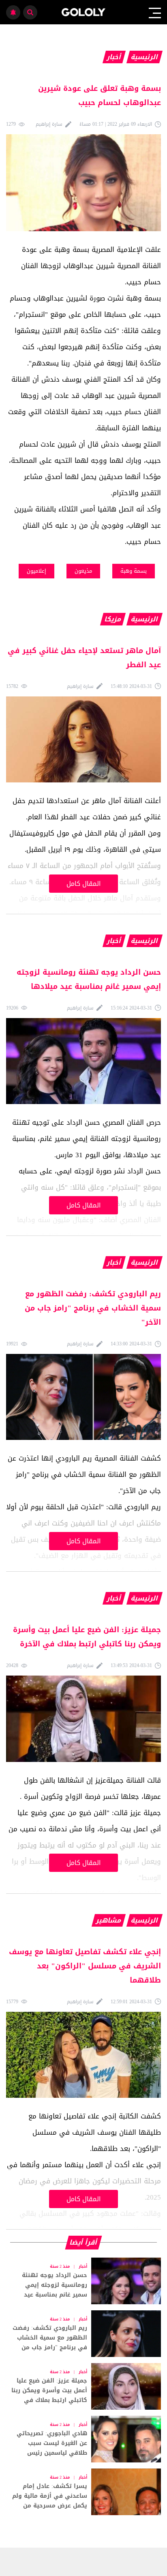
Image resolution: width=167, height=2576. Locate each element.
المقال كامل (84, 884)
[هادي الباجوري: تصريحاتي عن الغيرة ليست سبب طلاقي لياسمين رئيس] (83, 2439)
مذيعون (83, 571)
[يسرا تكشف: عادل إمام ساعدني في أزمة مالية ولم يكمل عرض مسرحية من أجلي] (83, 2492)
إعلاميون (36, 571)
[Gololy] (84, 12)
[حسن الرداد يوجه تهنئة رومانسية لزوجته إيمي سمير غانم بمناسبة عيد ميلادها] (83, 2281)
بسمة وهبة (134, 571)
